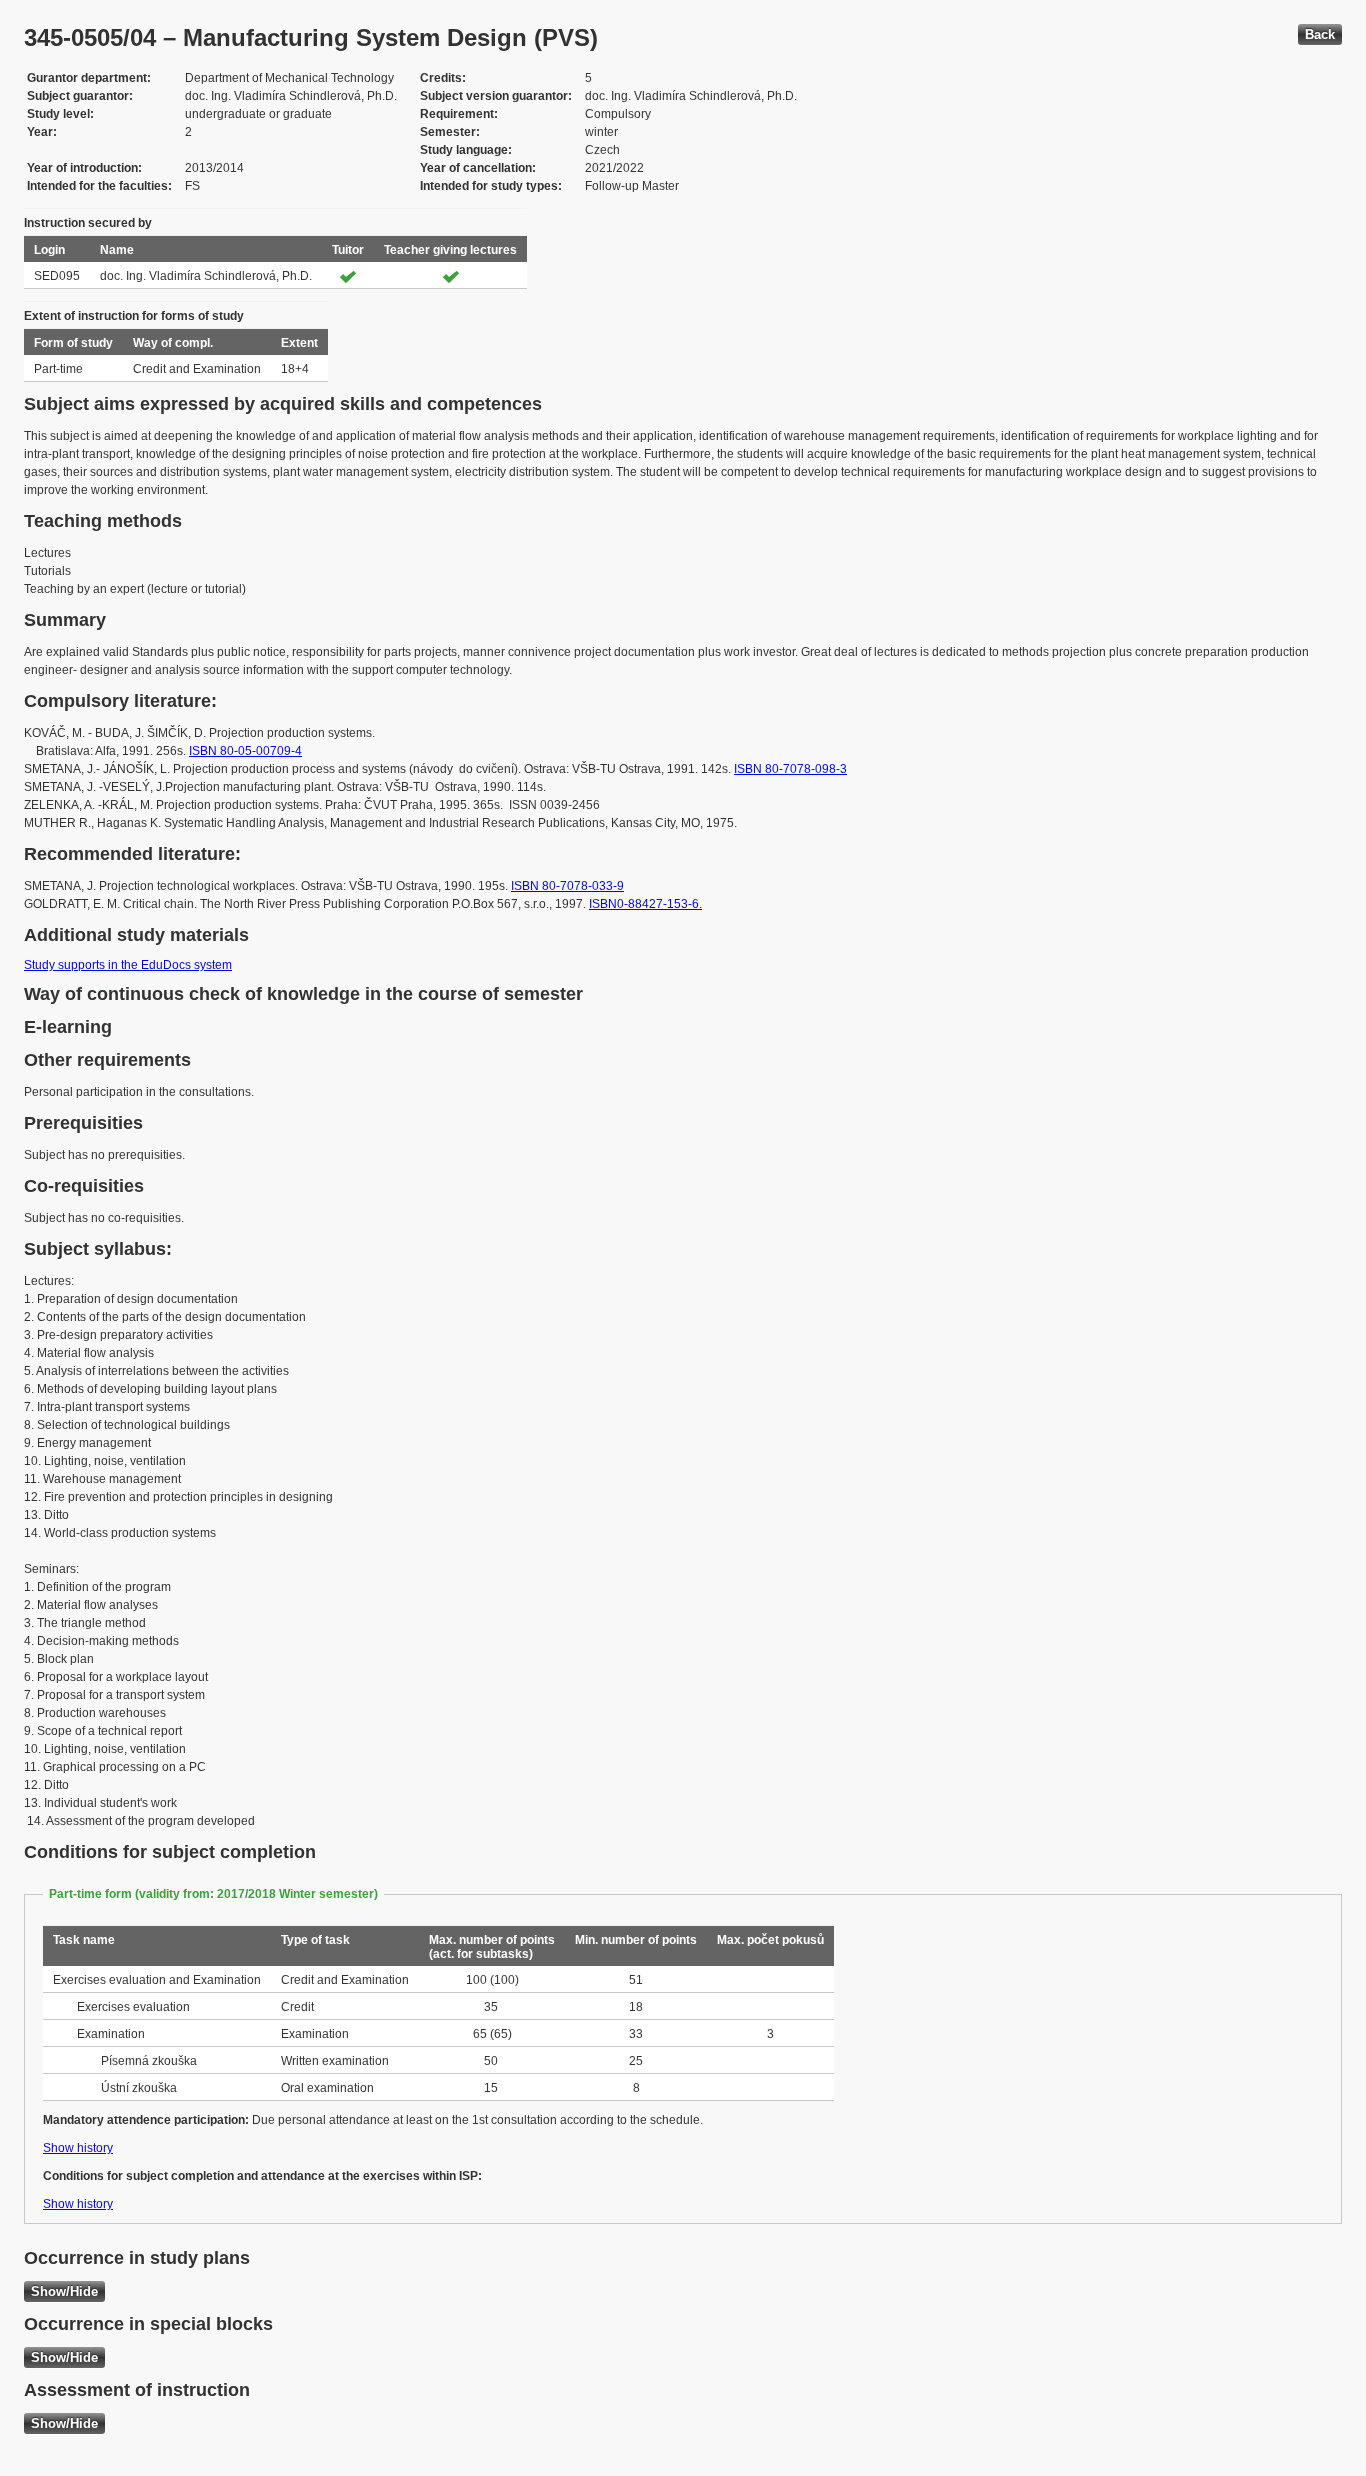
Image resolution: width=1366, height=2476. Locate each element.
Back (1320, 34)
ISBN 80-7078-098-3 (790, 769)
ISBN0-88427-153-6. (645, 904)
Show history (78, 2148)
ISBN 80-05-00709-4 (245, 751)
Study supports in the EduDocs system (128, 965)
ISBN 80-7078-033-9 (567, 886)
